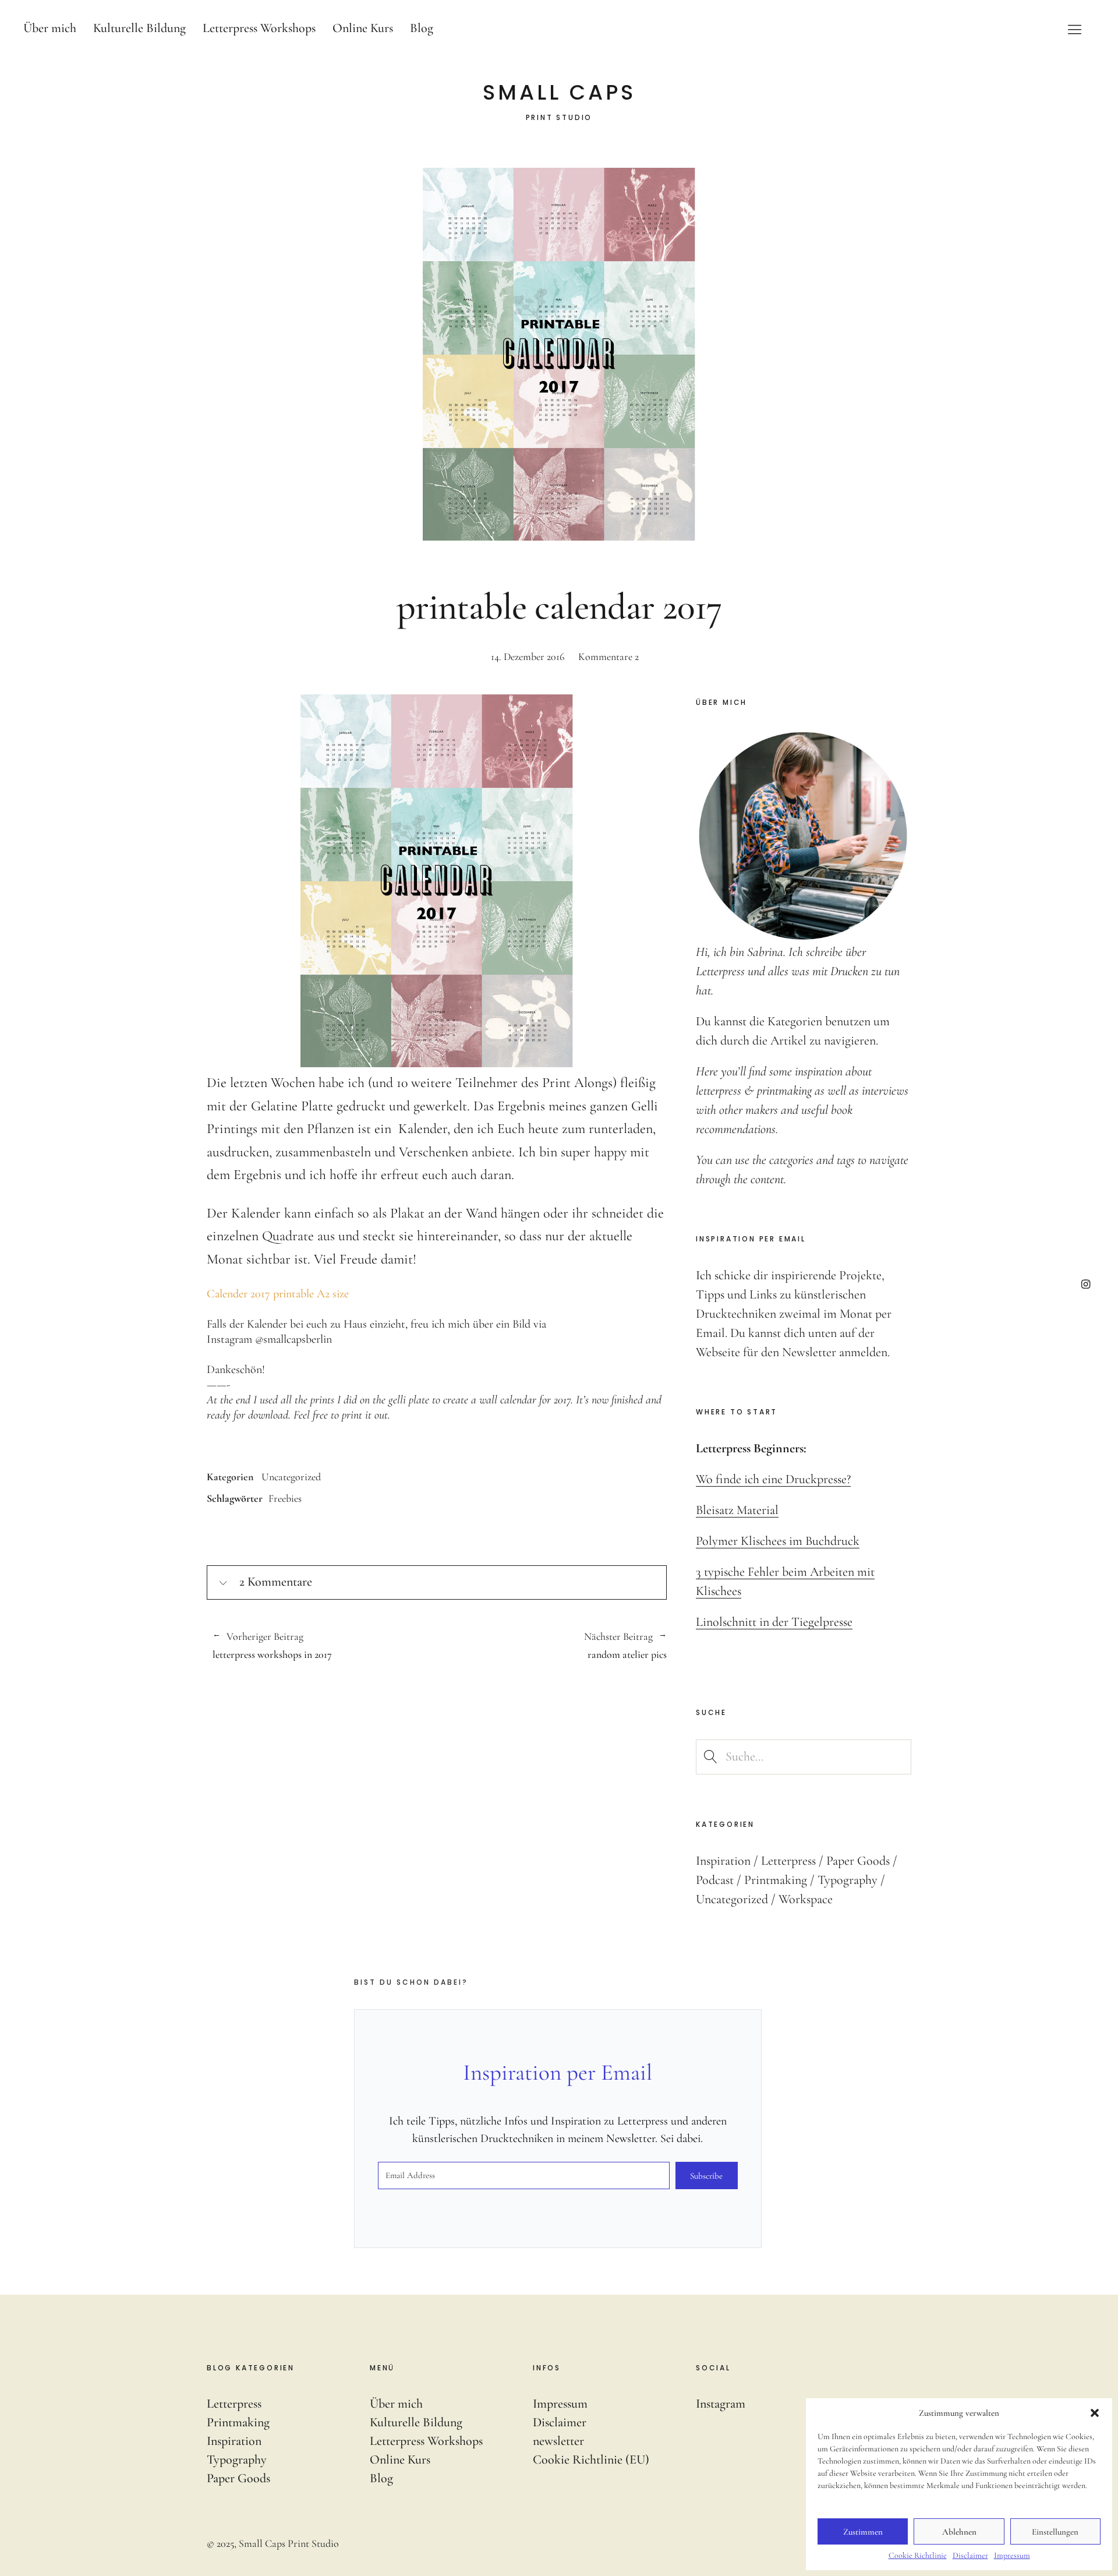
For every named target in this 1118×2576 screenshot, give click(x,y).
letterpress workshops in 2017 (272, 1646)
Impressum (1012, 2555)
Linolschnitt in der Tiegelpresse (774, 1622)
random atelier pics (552, 1646)
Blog (422, 28)
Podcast (715, 1880)
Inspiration (723, 1861)
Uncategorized (291, 1477)
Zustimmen (863, 2532)
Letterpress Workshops (259, 28)
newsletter (558, 2441)
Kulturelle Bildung (139, 28)
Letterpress (788, 1861)
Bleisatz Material (737, 1510)
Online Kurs (363, 28)
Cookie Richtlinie (918, 2555)
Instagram (1086, 1284)
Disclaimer (970, 2555)
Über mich (50, 28)
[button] (1095, 2413)
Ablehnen (959, 2532)
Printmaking (776, 1880)
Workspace (806, 1899)
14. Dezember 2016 (528, 657)
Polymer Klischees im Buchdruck (778, 1541)
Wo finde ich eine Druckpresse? (773, 1479)
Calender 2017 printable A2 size (278, 1294)
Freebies (285, 1498)
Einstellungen (1055, 2532)
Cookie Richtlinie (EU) (591, 2459)
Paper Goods (858, 1861)
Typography (848, 1880)
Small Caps (559, 93)
